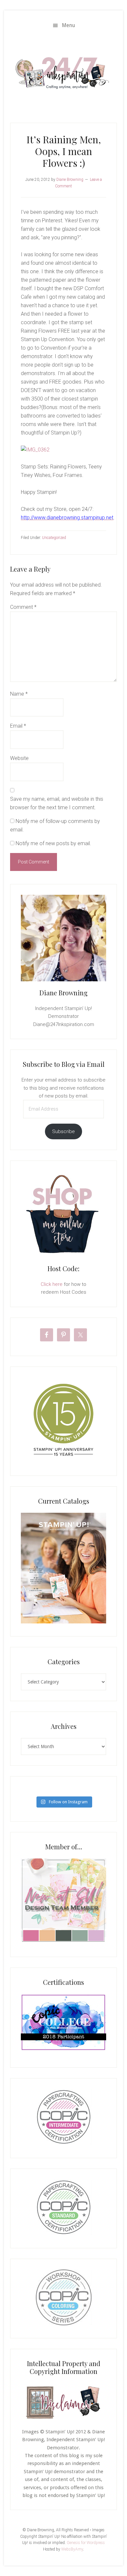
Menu (69, 25)
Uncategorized (54, 538)
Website (19, 758)
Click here (52, 1284)
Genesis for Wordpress (86, 2543)
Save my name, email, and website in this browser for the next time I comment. (57, 803)
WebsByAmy (72, 2549)
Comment (23, 607)
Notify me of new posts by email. (53, 843)
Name (19, 694)
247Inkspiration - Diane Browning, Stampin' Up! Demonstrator (63, 73)
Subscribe (63, 1131)
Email (18, 726)
